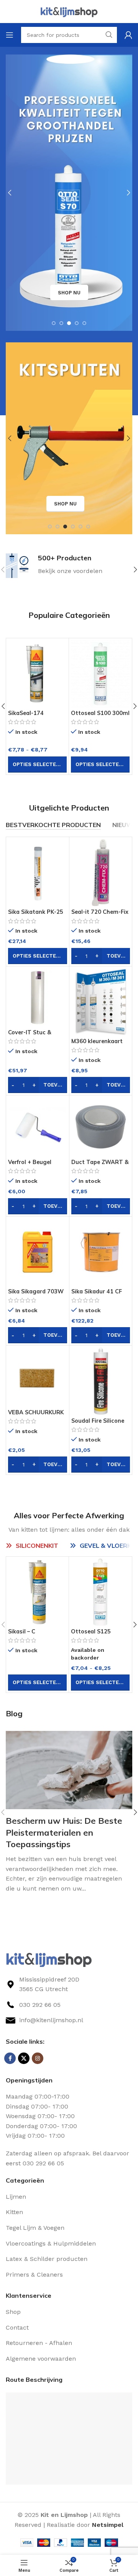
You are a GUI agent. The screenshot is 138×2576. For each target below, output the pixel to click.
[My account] (128, 35)
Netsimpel (108, 2525)
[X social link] (24, 2058)
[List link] (69, 2005)
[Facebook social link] (10, 2058)
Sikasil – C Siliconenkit (24, 1635)
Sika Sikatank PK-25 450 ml (99, 716)
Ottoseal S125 (28, 713)
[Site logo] (69, 11)
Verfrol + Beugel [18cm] (30, 1165)
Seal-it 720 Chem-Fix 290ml (100, 915)
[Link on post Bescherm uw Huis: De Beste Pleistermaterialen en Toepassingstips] (69, 1770)
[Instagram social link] (38, 2058)
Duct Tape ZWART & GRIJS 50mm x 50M (100, 1165)
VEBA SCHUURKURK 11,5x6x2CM (36, 1416)
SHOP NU (69, 293)
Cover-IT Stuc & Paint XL (30, 1036)
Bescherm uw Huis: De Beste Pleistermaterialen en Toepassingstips (64, 1833)
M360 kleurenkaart (97, 1041)
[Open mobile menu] (10, 35)
